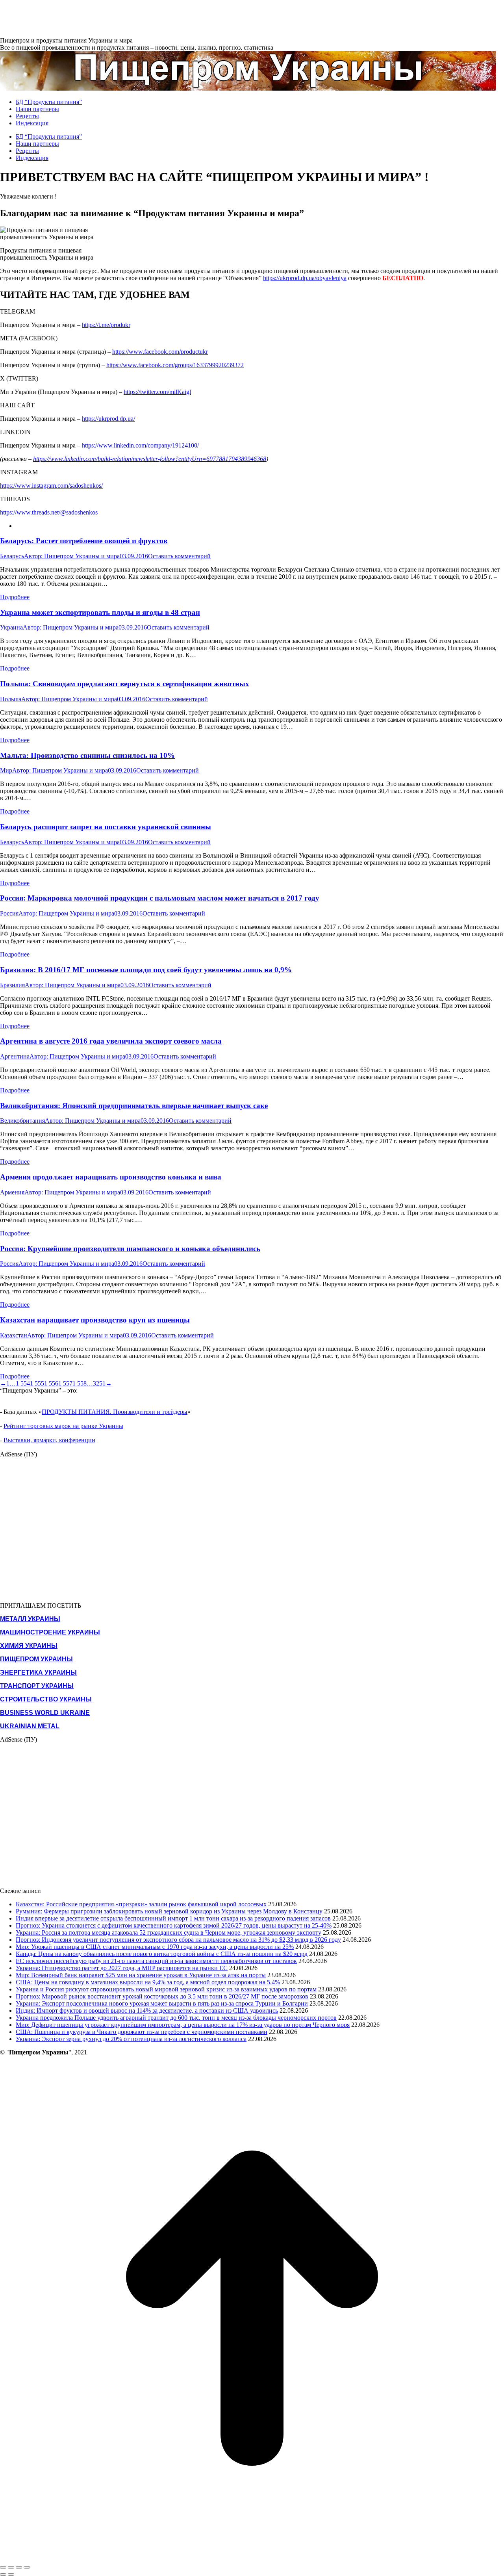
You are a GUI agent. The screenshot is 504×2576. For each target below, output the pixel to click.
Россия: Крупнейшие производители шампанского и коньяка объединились (130, 1249)
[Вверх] (252, 2558)
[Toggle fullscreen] (19, 2567)
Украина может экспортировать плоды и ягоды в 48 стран (100, 612)
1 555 (37, 1383)
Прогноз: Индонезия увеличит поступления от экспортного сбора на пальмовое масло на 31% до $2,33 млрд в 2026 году (178, 1940)
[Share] (11, 2567)
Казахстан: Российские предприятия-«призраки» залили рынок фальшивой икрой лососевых (141, 1904)
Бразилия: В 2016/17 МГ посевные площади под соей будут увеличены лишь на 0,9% (146, 970)
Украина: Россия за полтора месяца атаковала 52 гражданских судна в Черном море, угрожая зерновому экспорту (169, 1932)
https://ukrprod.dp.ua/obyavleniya (305, 278)
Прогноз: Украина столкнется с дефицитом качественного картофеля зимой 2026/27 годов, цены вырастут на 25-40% (174, 1925)
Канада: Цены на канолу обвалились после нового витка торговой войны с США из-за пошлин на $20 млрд (162, 1954)
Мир (6, 770)
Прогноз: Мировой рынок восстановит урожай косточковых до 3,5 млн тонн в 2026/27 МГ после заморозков (162, 1996)
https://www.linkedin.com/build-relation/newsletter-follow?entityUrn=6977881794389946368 (150, 459)
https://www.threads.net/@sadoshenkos (49, 512)
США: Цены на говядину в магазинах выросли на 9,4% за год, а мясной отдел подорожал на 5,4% (148, 1982)
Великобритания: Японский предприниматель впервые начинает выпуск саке (134, 1106)
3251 (99, 1383)
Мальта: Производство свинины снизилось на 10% (87, 755)
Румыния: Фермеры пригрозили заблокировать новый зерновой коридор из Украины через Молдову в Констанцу (169, 1911)
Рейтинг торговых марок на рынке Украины (63, 1426)
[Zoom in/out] (27, 2567)
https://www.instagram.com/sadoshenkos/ (51, 486)
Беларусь (12, 556)
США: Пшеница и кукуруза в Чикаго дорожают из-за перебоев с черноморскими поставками (142, 2032)
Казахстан (14, 1335)
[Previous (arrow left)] (3, 2574)
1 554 (23, 1383)
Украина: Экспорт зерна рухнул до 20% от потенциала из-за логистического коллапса (131, 2039)
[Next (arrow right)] (11, 2574)
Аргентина (15, 1056)
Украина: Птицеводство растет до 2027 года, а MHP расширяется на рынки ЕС (122, 1968)
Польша (11, 699)
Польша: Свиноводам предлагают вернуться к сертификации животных (125, 684)
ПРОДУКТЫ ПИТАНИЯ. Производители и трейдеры (115, 1412)
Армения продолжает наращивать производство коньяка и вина (111, 1177)
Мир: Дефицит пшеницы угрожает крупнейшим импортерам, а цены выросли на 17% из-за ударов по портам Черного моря (183, 2025)
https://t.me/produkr (106, 325)
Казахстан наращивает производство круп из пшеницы (95, 1320)
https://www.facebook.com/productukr (160, 352)
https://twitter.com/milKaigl (157, 392)
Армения (12, 1192)
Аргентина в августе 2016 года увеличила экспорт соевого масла (111, 1041)
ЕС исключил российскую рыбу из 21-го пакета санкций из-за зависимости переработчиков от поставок (156, 1961)
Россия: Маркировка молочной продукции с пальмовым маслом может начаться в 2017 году (160, 898)
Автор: (72, 556)
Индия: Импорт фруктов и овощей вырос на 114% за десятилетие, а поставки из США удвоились (147, 2010)
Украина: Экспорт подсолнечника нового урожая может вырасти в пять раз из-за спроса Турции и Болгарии (162, 2003)
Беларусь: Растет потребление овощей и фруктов (84, 541)
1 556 (51, 1383)
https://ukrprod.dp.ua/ (108, 419)
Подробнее (15, 597)
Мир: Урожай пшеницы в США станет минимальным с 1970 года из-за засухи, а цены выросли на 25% (155, 1947)
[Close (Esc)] (3, 2567)
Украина (11, 627)
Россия (9, 913)
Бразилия (12, 985)
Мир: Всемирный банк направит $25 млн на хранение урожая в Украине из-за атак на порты (141, 1975)
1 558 (80, 1383)
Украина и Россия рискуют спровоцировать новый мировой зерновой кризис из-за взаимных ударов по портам (166, 1989)
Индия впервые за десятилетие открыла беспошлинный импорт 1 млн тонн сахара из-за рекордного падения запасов (173, 1918)
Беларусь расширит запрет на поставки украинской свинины (106, 827)
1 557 (65, 1383)
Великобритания (22, 1121)
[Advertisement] (143, 18)
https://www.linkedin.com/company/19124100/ (140, 445)
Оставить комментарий (179, 556)
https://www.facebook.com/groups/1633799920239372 (175, 365)
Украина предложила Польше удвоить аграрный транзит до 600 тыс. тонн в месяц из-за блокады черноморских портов (176, 2018)
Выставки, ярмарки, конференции (49, 1440)
